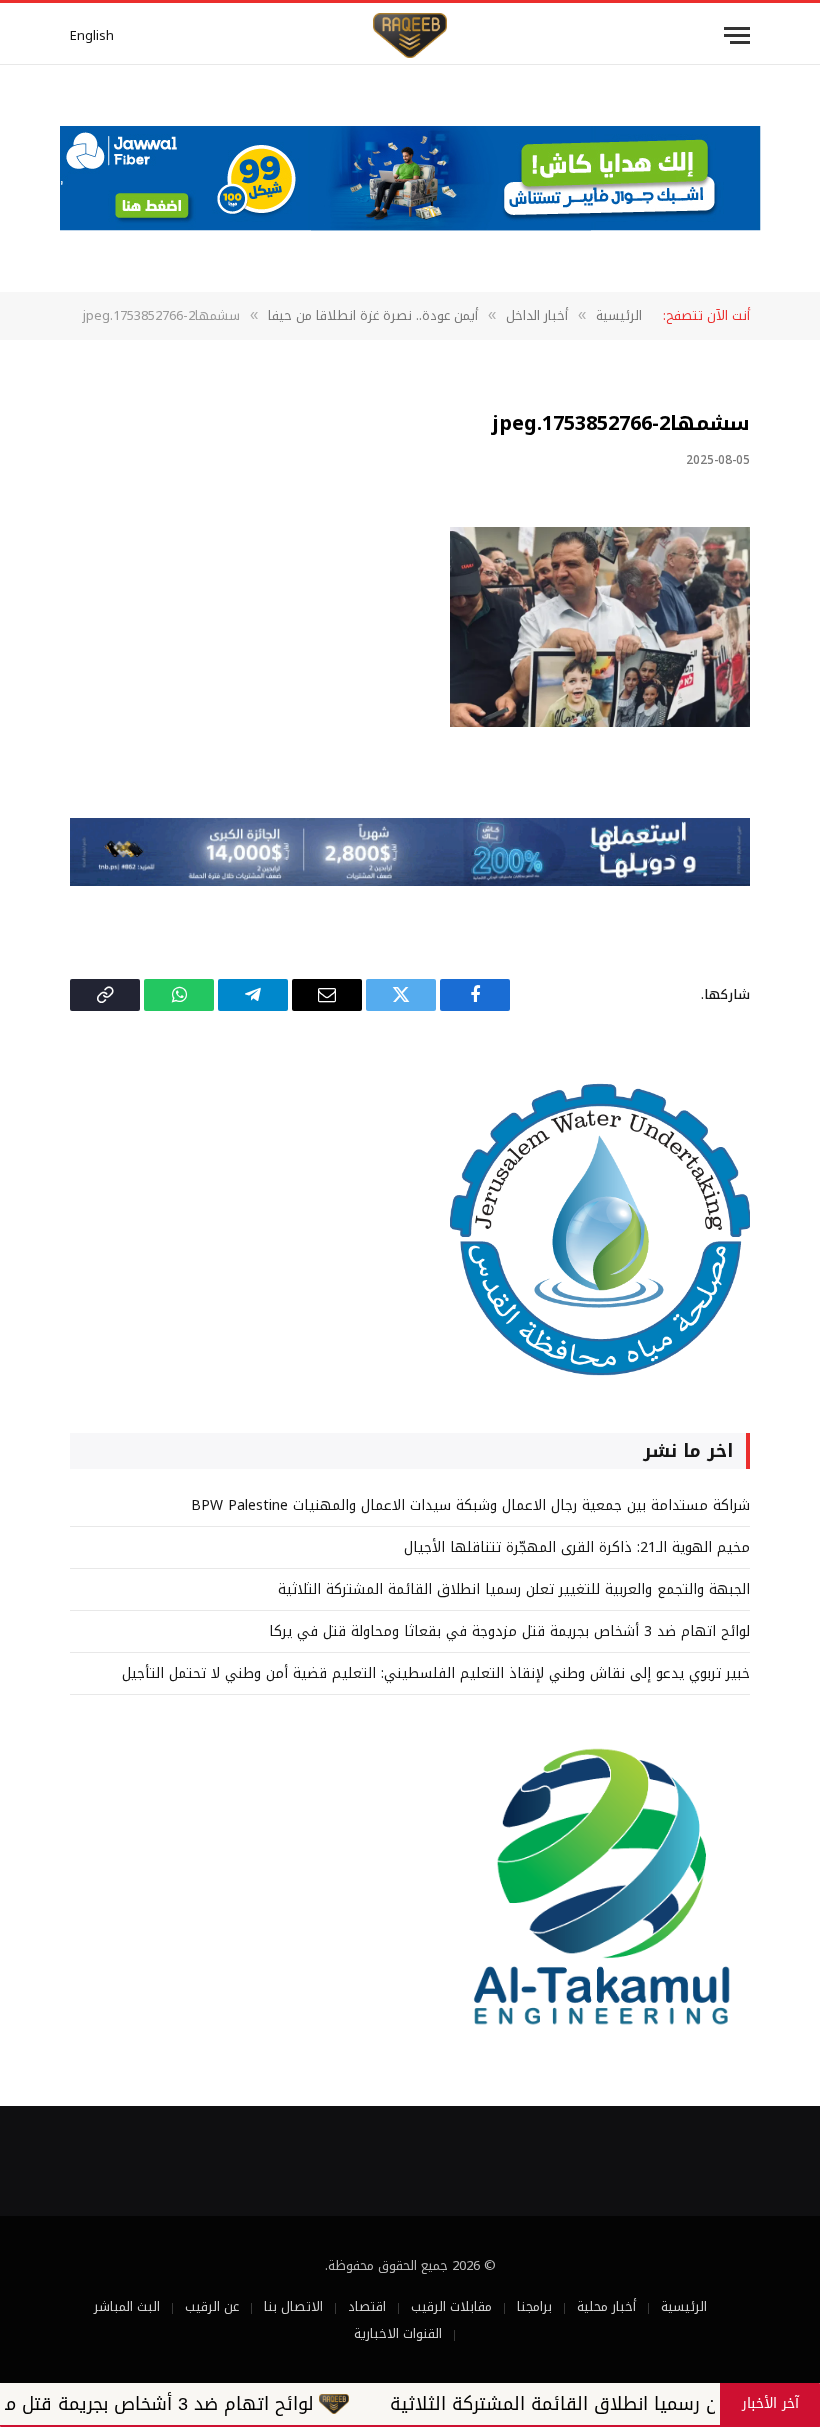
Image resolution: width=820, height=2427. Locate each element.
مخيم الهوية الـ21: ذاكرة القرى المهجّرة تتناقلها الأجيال (577, 1547)
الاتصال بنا (293, 2306)
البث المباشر (127, 2306)
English (92, 35)
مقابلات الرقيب (451, 2306)
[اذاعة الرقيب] (410, 35)
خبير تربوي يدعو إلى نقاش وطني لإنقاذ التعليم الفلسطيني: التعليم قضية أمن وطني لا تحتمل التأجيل (436, 1673)
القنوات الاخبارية (398, 2333)
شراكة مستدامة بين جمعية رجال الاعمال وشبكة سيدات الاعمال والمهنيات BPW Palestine (470, 1505)
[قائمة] (737, 35)
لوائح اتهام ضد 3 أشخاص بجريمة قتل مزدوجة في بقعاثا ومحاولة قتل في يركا (509, 1631)
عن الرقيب (212, 2306)
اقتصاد (367, 2306)
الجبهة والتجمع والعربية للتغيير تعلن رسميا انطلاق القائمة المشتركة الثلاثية (514, 1589)
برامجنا (534, 2306)
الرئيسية (684, 2306)
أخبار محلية (606, 2306)
